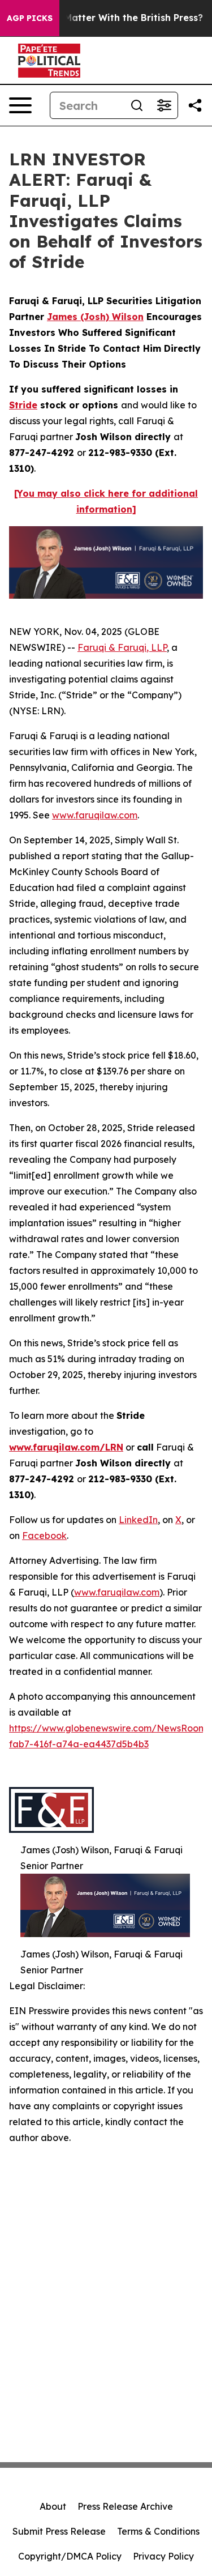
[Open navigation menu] (20, 105)
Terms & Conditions (158, 2531)
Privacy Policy (163, 2556)
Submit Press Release (59, 2531)
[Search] (137, 105)
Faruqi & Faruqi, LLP (122, 647)
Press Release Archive (125, 2506)
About (53, 2506)
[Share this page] (195, 105)
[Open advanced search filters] (164, 105)
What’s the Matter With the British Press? (107, 18)
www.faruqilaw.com (95, 815)
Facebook (44, 1536)
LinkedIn (138, 1520)
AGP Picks (30, 18)
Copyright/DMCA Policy (70, 2556)
